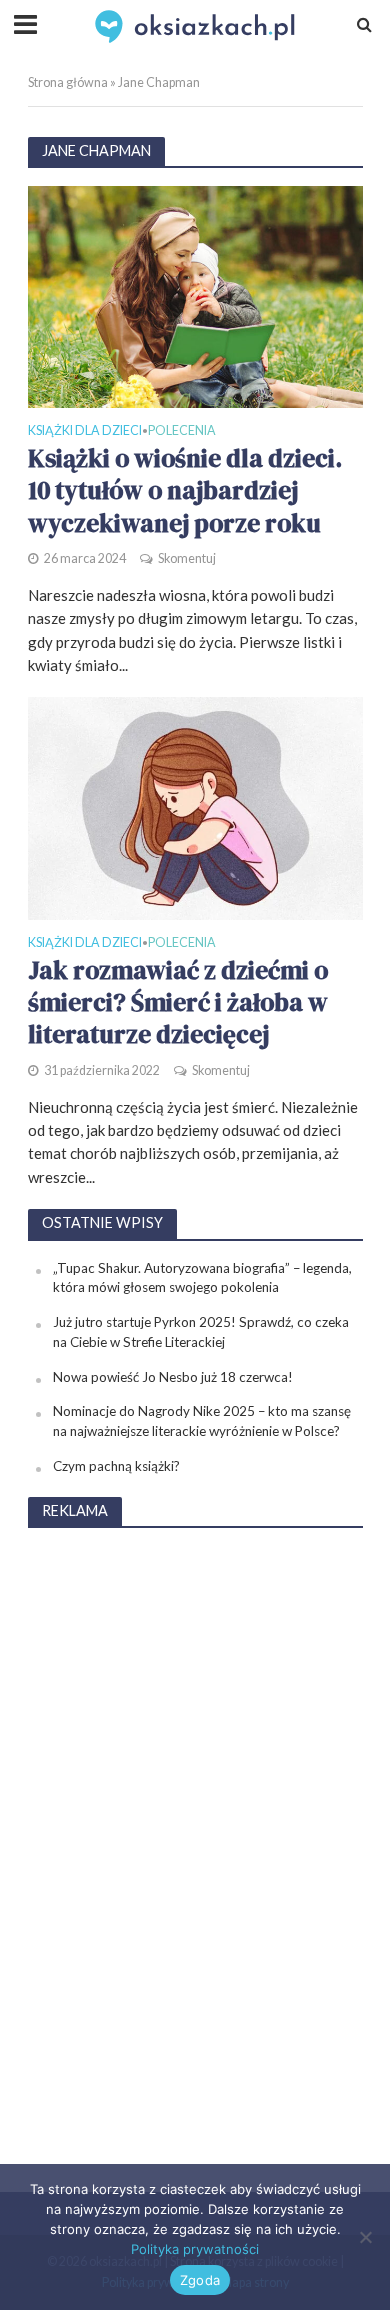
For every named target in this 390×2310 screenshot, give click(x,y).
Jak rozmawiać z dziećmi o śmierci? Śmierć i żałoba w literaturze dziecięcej (178, 1002)
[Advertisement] (195, 1846)
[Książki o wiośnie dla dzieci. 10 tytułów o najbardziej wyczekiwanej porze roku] (195, 295)
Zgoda (200, 2280)
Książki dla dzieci (85, 431)
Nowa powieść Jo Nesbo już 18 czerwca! (173, 1377)
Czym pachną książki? (116, 1466)
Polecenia (182, 431)
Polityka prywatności (195, 2249)
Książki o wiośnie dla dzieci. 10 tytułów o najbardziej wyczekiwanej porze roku (185, 490)
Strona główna (68, 82)
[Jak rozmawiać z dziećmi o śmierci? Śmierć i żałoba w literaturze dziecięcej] (195, 807)
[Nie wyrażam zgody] (365, 2237)
